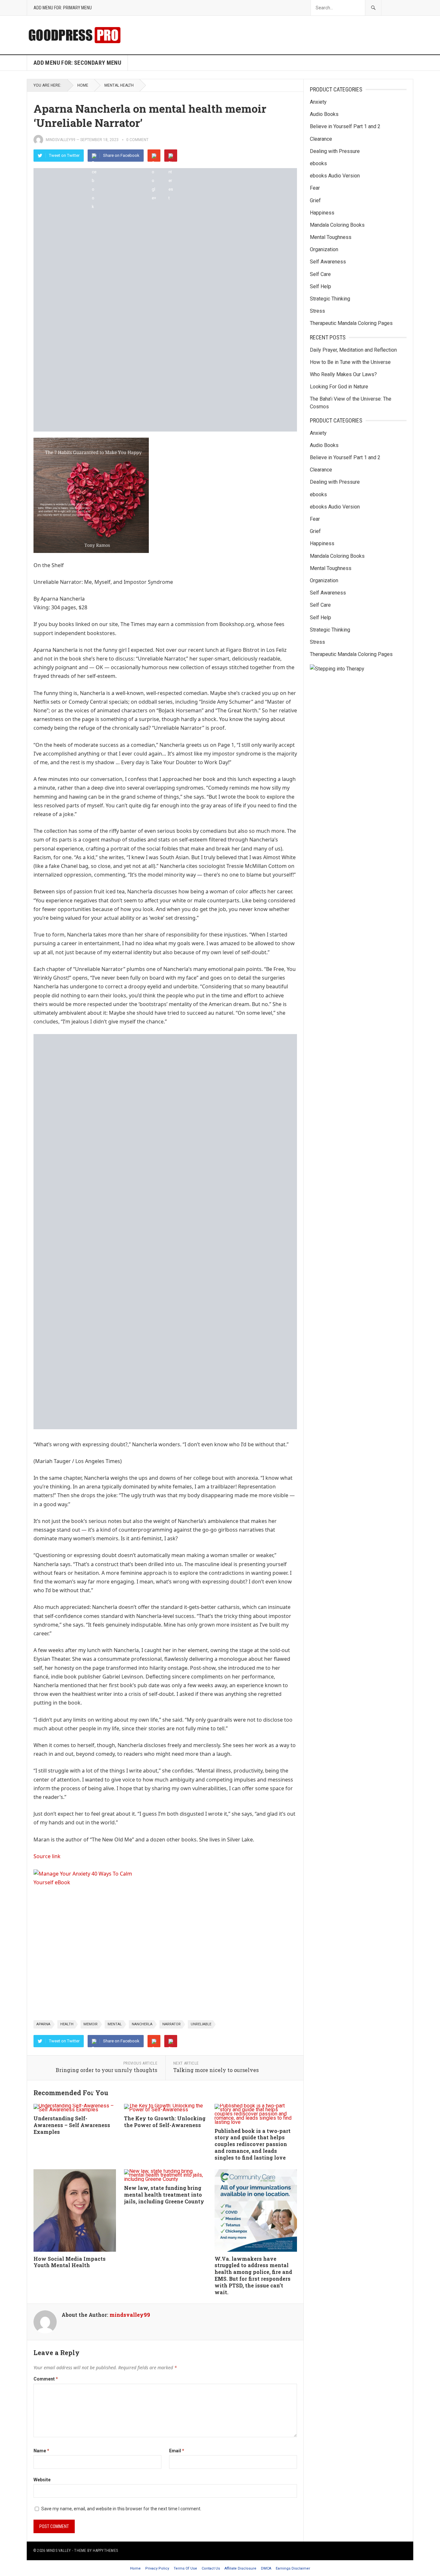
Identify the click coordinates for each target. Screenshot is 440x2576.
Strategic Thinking (330, 299)
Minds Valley (59, 2551)
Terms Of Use (185, 2568)
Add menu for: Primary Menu (63, 8)
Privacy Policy (157, 2568)
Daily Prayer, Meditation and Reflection (353, 350)
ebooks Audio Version (335, 176)
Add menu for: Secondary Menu (77, 63)
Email (177, 2451)
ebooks (318, 163)
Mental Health (119, 85)
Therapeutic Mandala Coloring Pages (351, 323)
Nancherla (142, 2024)
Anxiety (318, 102)
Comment (46, 2379)
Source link (47, 1856)
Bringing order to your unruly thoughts (106, 2070)
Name (41, 2451)
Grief (315, 200)
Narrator (172, 2024)
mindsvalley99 (61, 140)
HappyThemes (105, 2551)
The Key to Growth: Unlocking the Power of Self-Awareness (165, 2122)
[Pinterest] (171, 156)
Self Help (320, 286)
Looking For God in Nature (339, 387)
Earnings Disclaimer (293, 2568)
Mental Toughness (331, 237)
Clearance (321, 139)
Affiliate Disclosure (240, 2568)
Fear (315, 188)
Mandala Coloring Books (337, 225)
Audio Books (324, 114)
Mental (115, 2024)
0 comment (137, 140)
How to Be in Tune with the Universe (350, 362)
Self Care (320, 274)
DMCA (266, 2568)
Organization (324, 249)
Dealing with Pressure (335, 151)
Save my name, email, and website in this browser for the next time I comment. (121, 2509)
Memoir (91, 2024)
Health (67, 2024)
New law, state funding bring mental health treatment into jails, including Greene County (164, 2195)
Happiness (322, 213)
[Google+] (154, 156)
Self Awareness (328, 262)
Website (42, 2480)
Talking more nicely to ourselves (216, 2070)
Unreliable (201, 2024)
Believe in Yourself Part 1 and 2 (345, 126)
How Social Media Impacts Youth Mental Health (70, 2262)
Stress (317, 311)
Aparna (43, 2024)
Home (83, 85)
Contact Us (211, 2568)
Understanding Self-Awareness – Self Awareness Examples (72, 2125)
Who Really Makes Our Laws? (343, 374)
